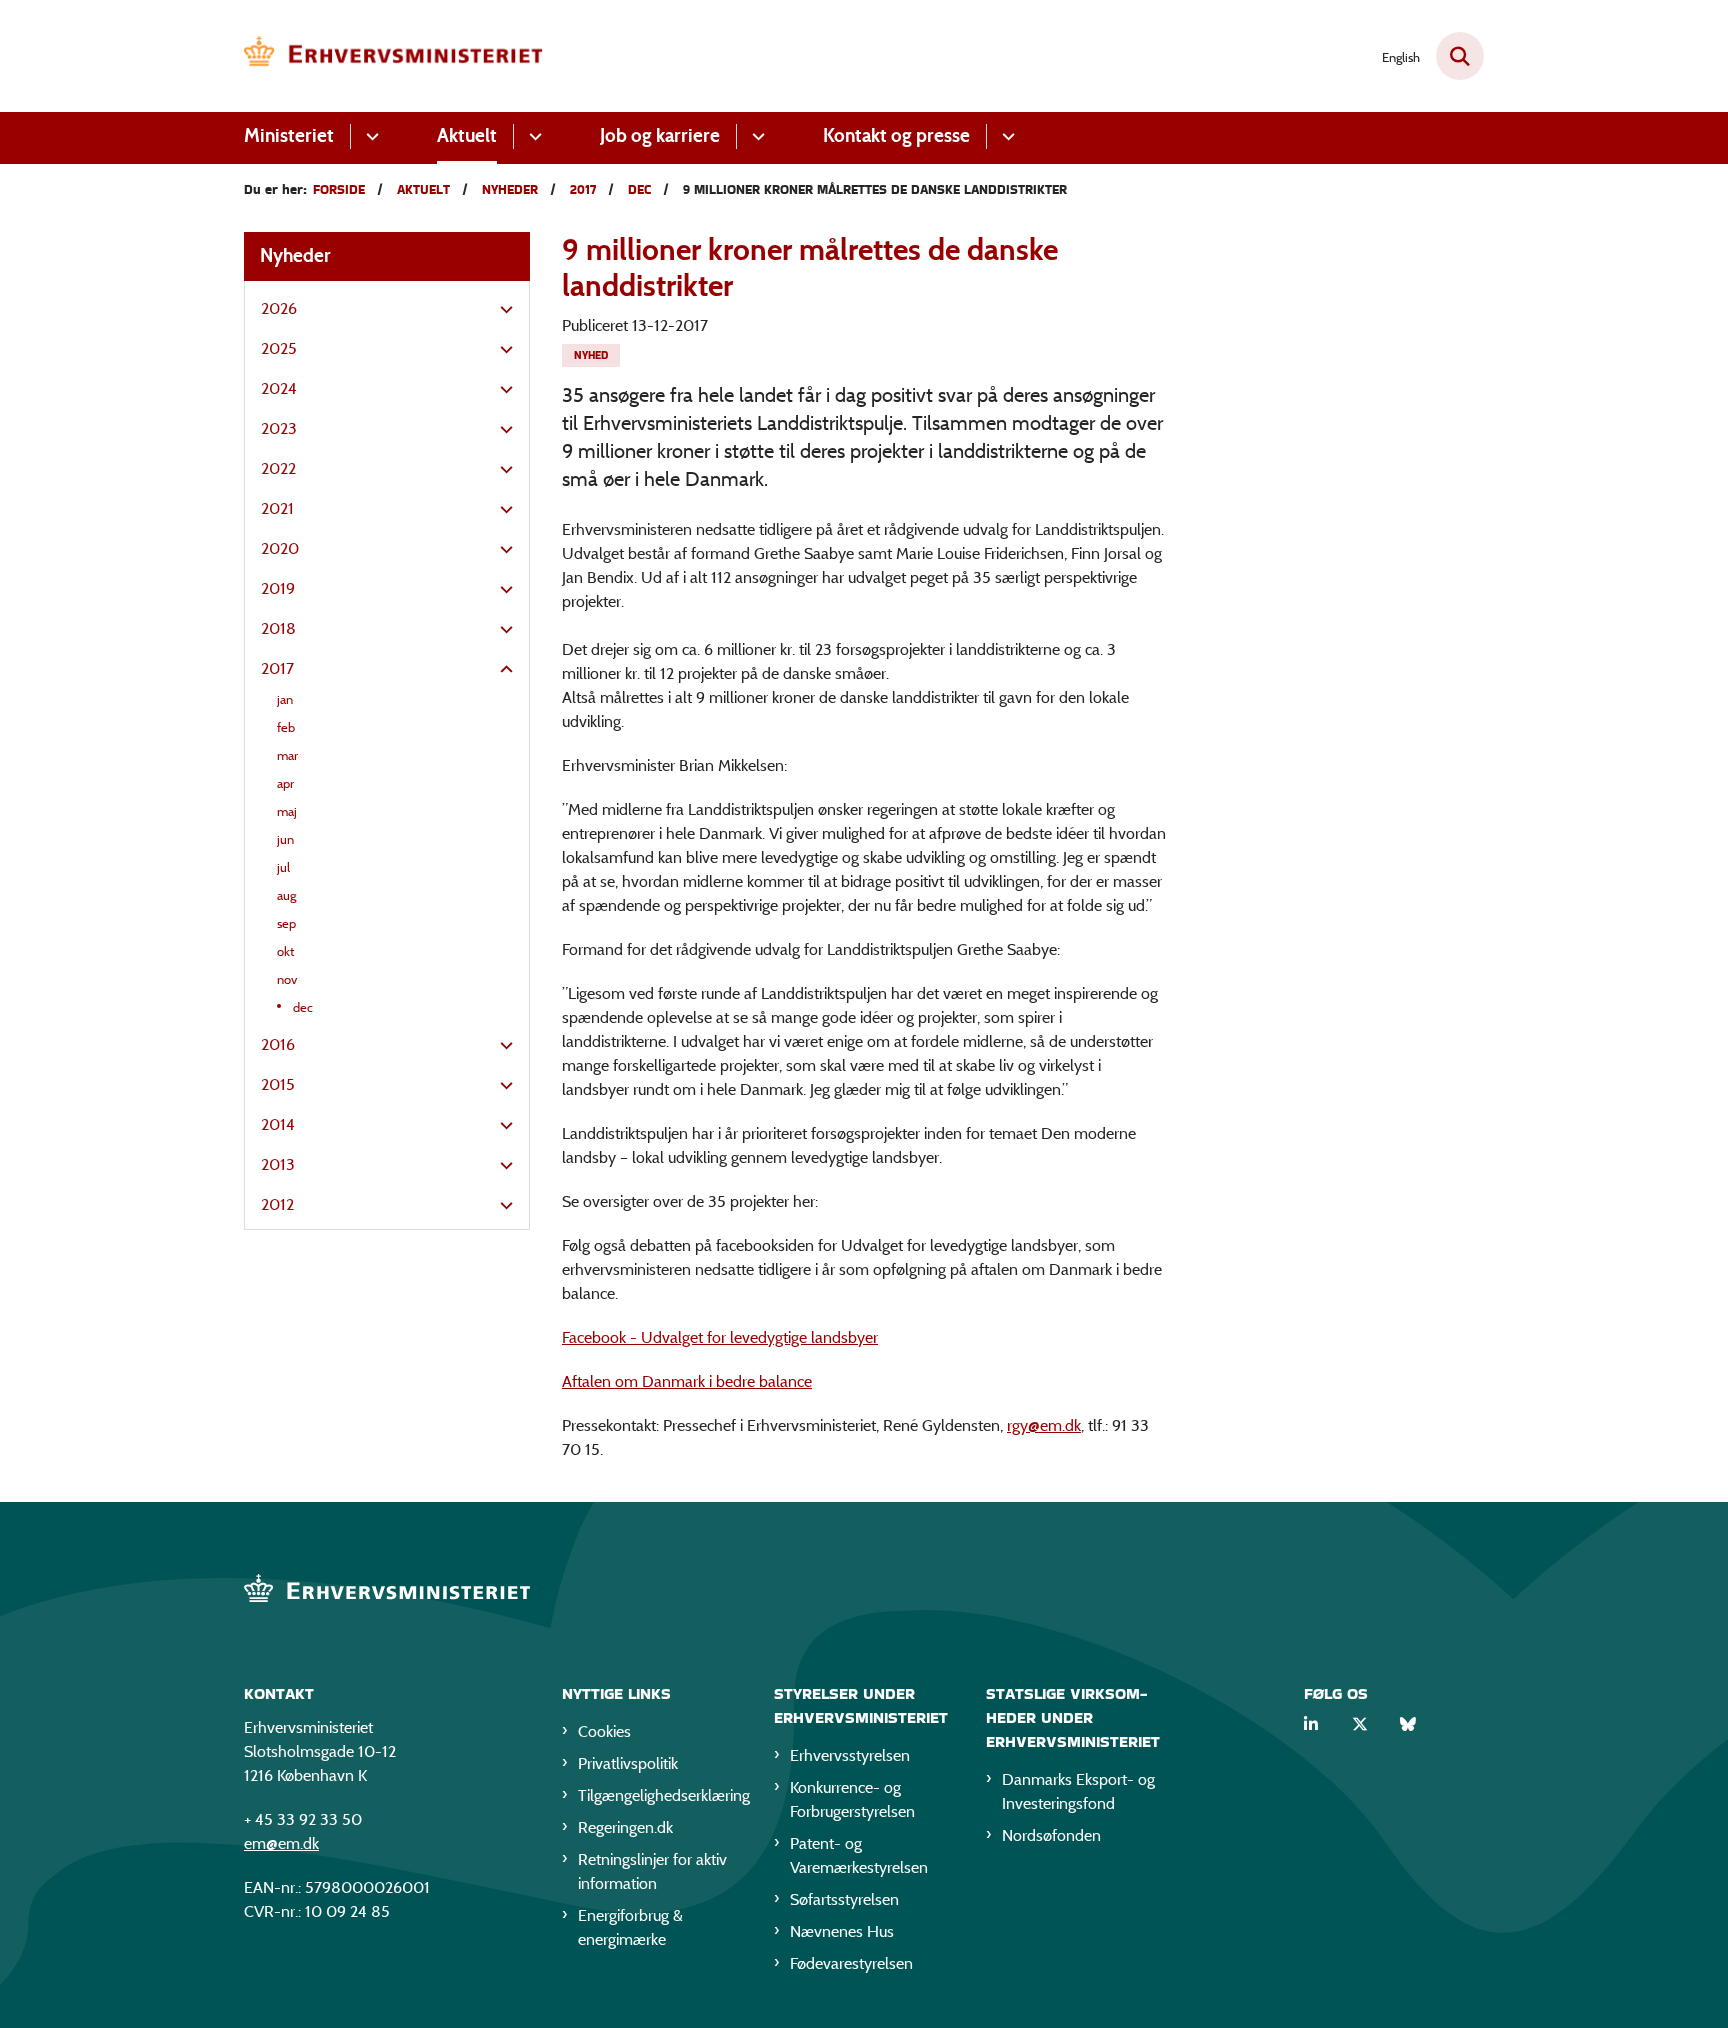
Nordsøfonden (1051, 1835)
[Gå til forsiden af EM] (394, 56)
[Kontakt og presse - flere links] (1005, 136)
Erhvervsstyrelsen (850, 1755)
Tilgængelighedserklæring (660, 1795)
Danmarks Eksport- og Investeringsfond (1078, 1791)
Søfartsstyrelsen (844, 1899)
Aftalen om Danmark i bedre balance (687, 1381)
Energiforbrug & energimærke (630, 1927)
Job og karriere (660, 135)
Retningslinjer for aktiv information (652, 1871)
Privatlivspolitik (628, 1763)
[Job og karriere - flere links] (755, 136)
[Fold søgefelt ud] (1460, 56)
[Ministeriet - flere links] (369, 136)
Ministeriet (289, 135)
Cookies (604, 1731)
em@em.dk (281, 1843)
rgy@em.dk (1044, 1425)
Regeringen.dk (625, 1827)
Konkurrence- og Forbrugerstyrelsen (852, 1799)
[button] (501, 310)
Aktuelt (467, 135)
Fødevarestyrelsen (851, 1963)
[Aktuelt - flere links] (532, 136)
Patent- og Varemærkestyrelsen (859, 1855)
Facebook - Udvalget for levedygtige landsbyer (720, 1337)
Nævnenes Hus (842, 1931)
